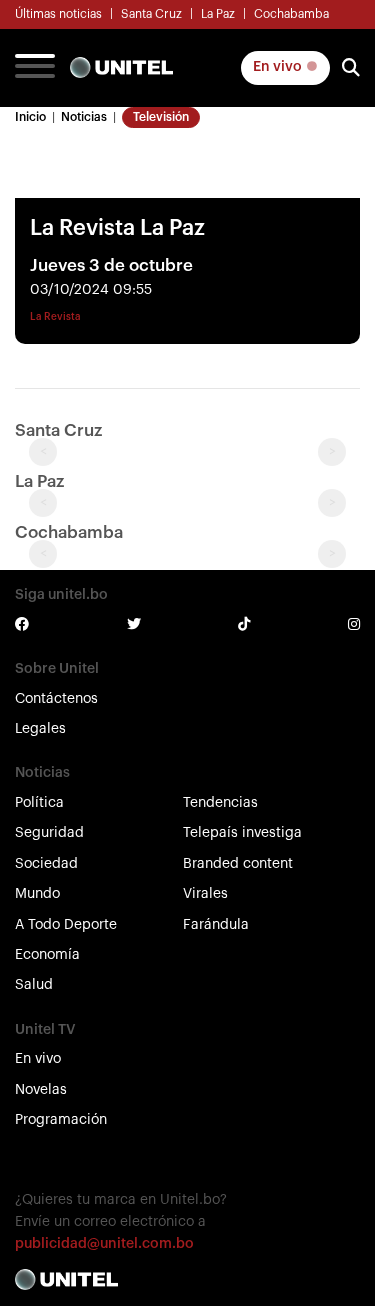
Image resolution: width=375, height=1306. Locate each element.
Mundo (37, 894)
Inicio (30, 117)
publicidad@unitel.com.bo (104, 1244)
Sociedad (46, 864)
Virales (205, 894)
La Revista (55, 317)
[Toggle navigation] (35, 68)
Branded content (238, 864)
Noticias (84, 117)
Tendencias (220, 803)
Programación (61, 1120)
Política (39, 803)
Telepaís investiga (242, 833)
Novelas (41, 1090)
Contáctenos (56, 699)
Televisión (161, 117)
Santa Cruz (151, 14)
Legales (40, 729)
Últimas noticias (58, 14)
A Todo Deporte (66, 925)
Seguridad (49, 833)
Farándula (216, 925)
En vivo (279, 67)
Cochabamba (291, 14)
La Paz (218, 14)
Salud (34, 985)
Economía (47, 955)
